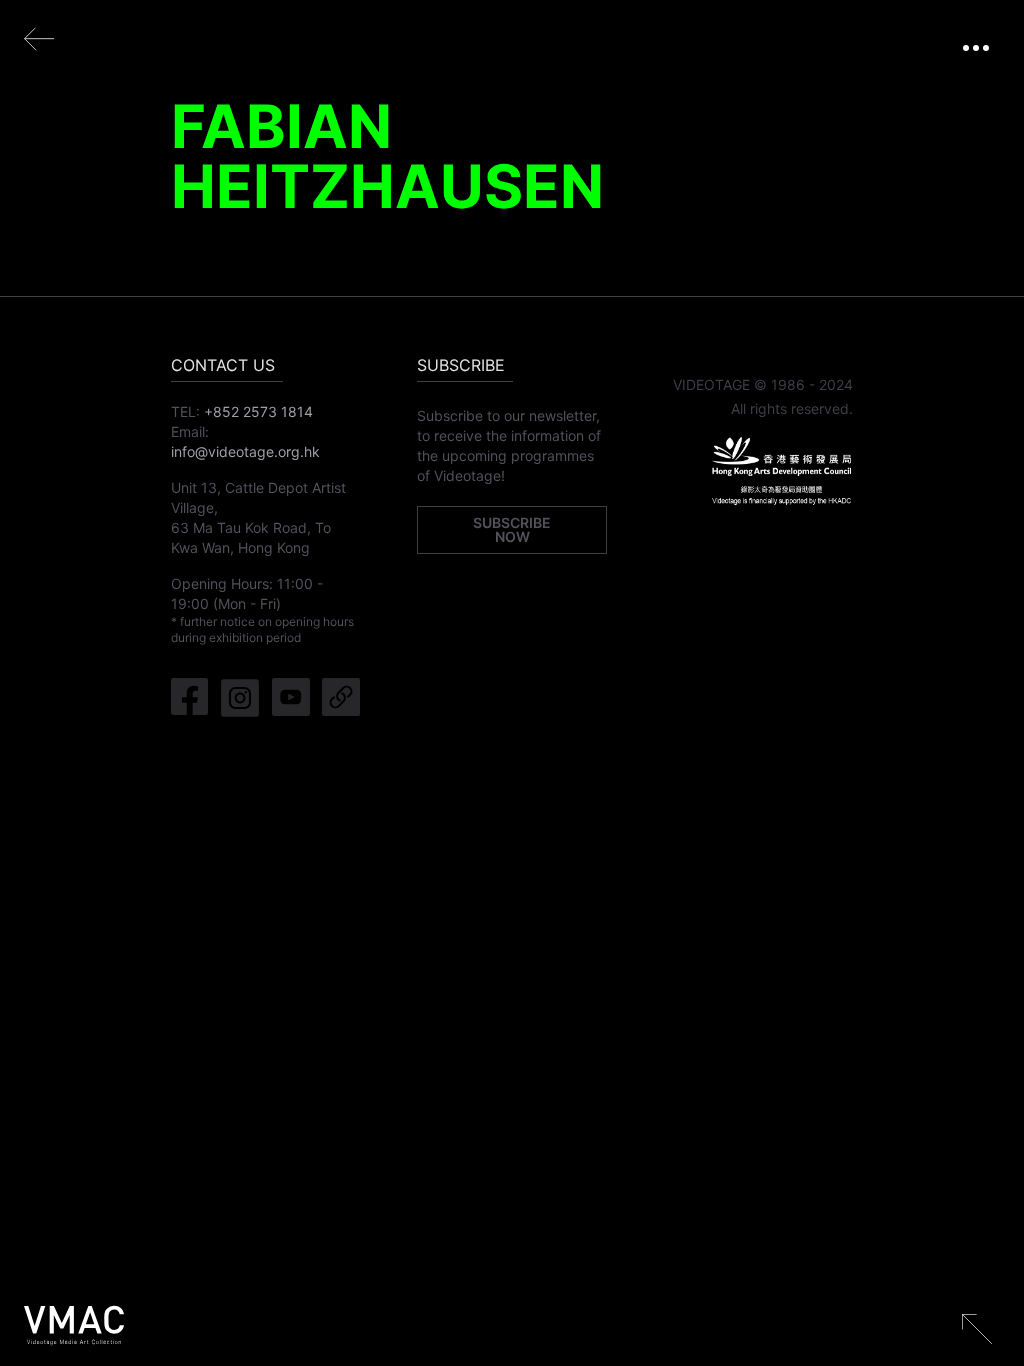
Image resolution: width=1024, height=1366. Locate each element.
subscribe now (512, 529)
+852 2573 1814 (258, 411)
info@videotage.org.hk (245, 451)
